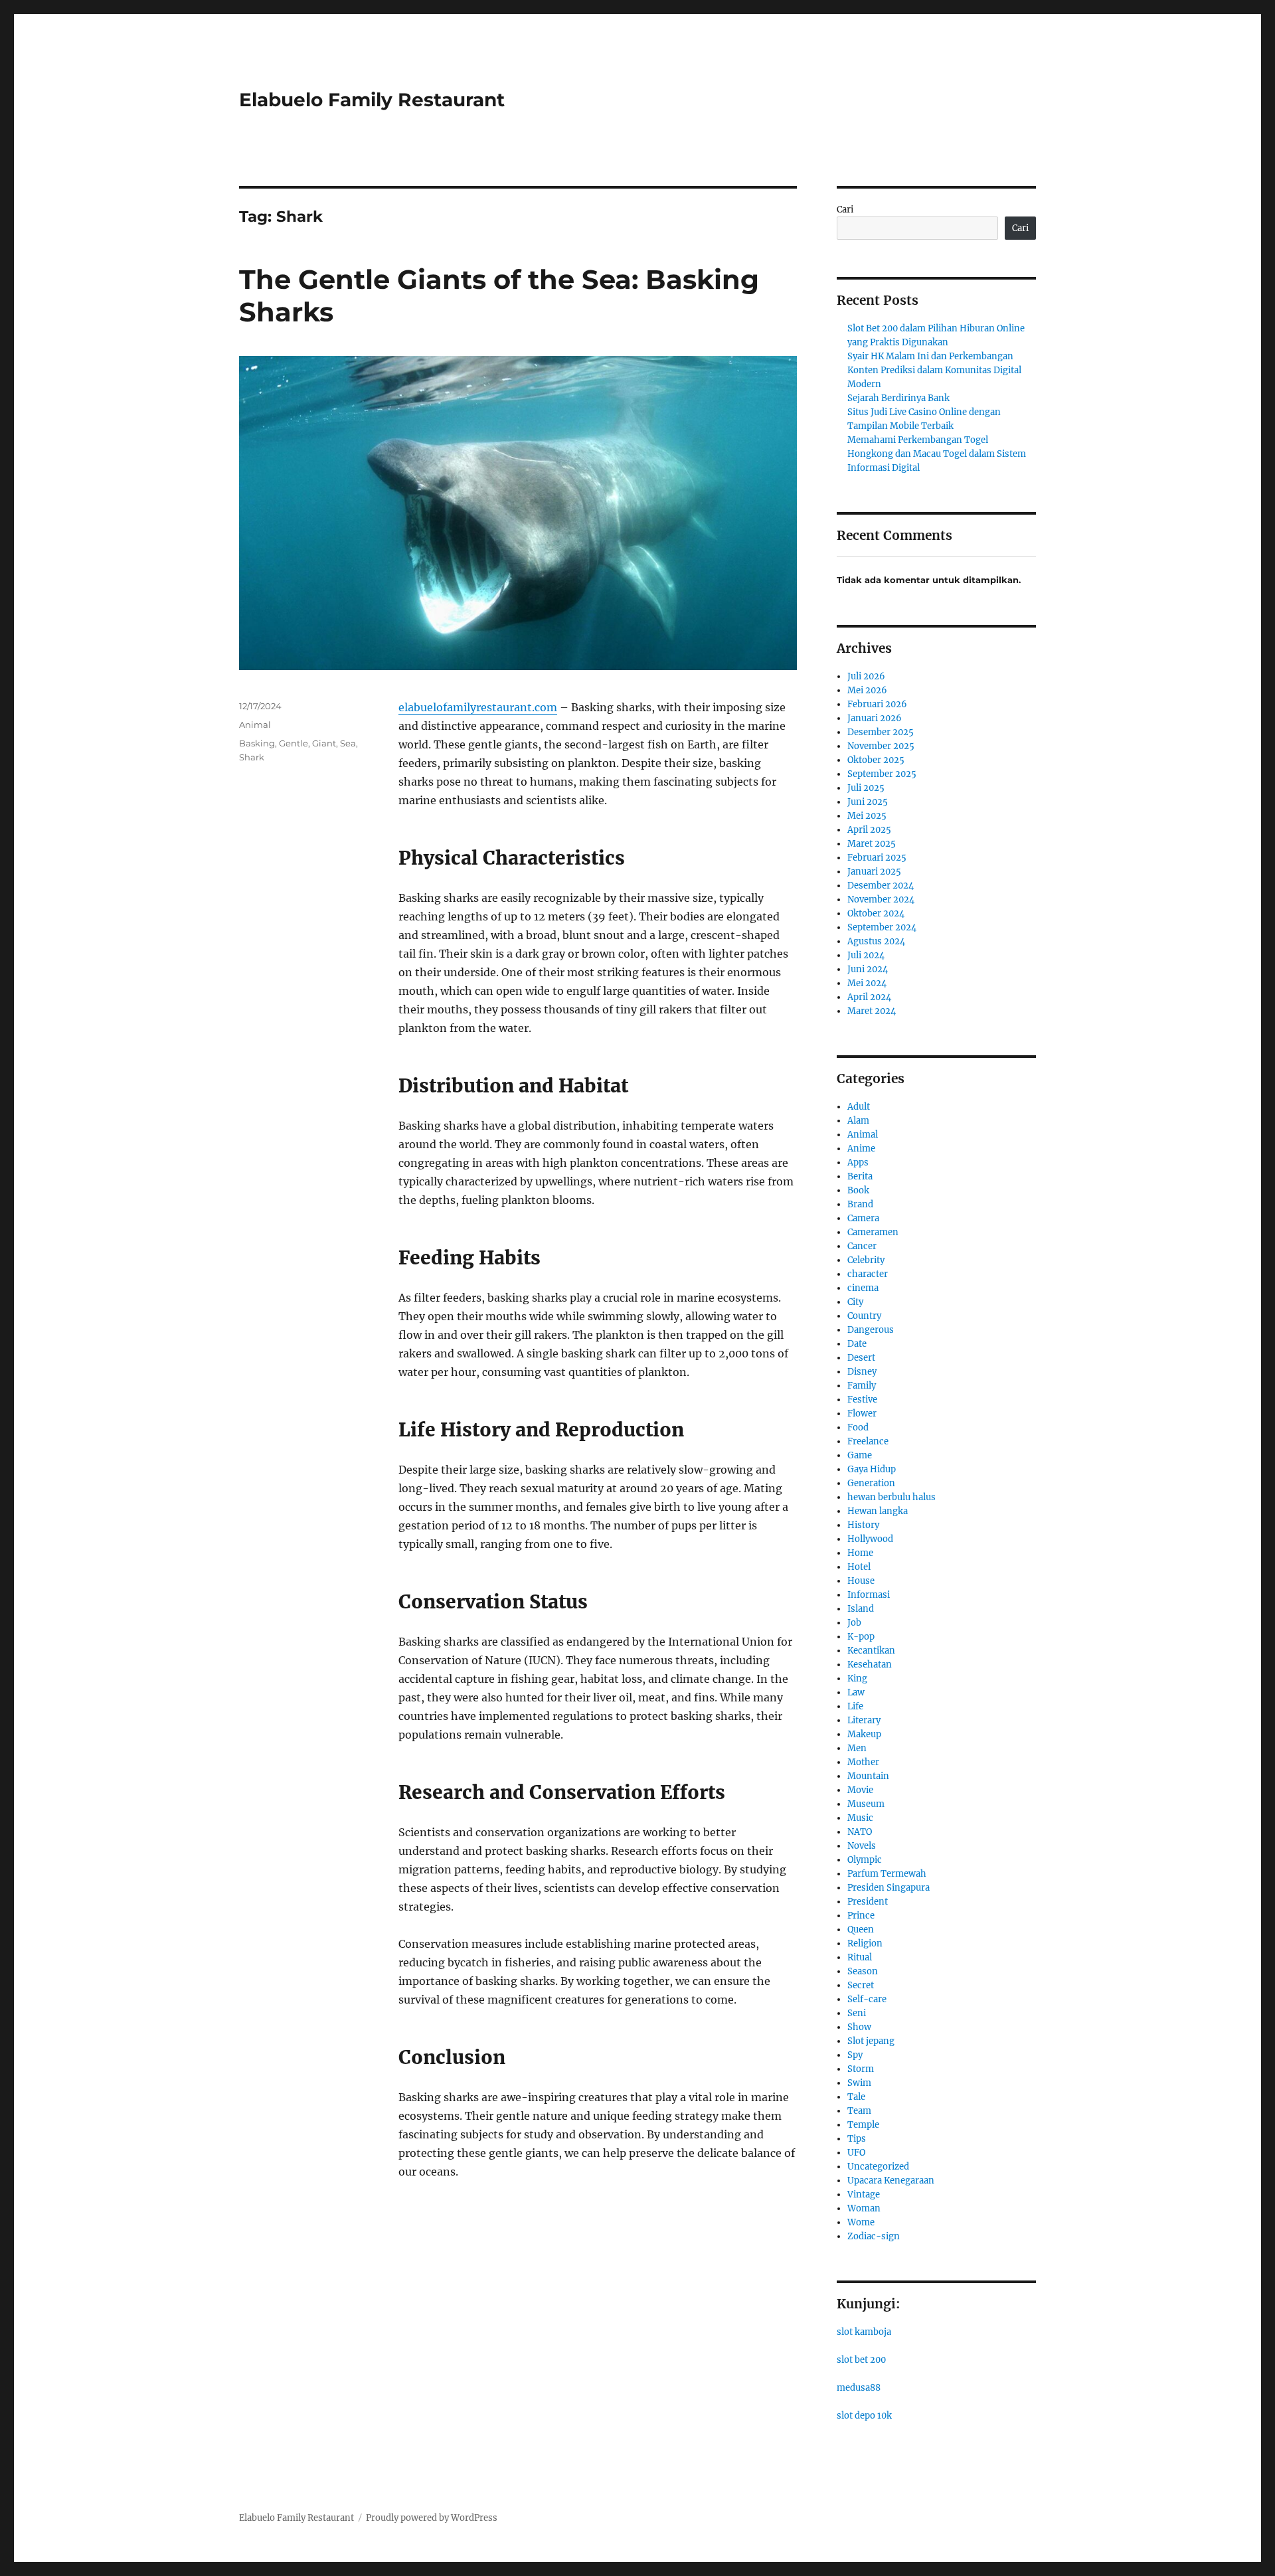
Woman (864, 2208)
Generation (871, 1483)
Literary (864, 1720)
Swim (859, 2083)
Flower (862, 1414)
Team (859, 2111)
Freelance (868, 1441)
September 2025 (882, 774)
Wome (861, 2222)
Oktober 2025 (876, 760)
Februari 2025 (877, 858)
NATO (860, 1832)
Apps (858, 1162)
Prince (861, 1916)
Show (859, 2027)
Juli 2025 (866, 788)
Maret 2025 (872, 844)
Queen (861, 1930)
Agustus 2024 (876, 941)
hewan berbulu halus (892, 1497)
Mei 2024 (867, 983)
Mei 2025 (867, 816)
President (868, 1902)
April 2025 (869, 830)
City (855, 1302)
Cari (845, 210)
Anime (861, 1149)
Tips (857, 2139)
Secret (861, 1985)
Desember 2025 (881, 732)
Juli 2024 (866, 955)
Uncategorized (878, 2167)
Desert (861, 1358)
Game (860, 1455)
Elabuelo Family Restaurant (372, 100)
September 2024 (882, 927)
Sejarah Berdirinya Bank (898, 398)
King (857, 1678)
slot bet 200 (861, 2360)
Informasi (869, 1595)
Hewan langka (878, 1511)
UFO (856, 2153)
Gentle (294, 743)
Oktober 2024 (876, 913)
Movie (860, 1790)
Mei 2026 (867, 690)
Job (854, 1623)
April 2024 (869, 997)
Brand (860, 1204)
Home (860, 1553)
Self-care (867, 1999)
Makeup (864, 1734)
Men (857, 1748)
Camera (863, 1218)
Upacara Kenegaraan (891, 2181)
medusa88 (859, 2388)
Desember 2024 (881, 886)
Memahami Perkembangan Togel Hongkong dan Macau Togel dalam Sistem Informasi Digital (937, 454)
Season (863, 1971)
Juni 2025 (868, 802)
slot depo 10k (864, 2416)
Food (858, 1427)
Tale (856, 2097)
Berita (860, 1176)
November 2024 (881, 900)
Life (855, 1706)
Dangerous (871, 1330)
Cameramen (873, 1232)
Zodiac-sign (874, 2236)
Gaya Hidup (872, 1469)
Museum (866, 1804)
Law (856, 1692)
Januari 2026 (875, 718)
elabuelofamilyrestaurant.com (478, 707)
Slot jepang (871, 2041)
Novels (862, 1846)
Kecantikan (871, 1651)
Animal (255, 725)
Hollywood (870, 1539)
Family (862, 1386)
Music (860, 1818)
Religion (865, 1943)
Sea (348, 743)
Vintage (864, 2194)
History (863, 1525)
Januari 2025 (874, 872)
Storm (861, 2069)
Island (861, 1609)
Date (857, 1344)
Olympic (865, 1860)
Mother (863, 1762)
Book (858, 1190)
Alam (858, 1121)
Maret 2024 (872, 1011)
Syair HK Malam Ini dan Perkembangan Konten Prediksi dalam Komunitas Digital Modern (934, 370)
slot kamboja (864, 2332)
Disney (862, 1372)
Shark (252, 757)
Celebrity (866, 1260)
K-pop (861, 1637)
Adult (859, 1107)
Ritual (860, 1957)
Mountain (868, 1776)
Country (864, 1316)
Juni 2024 (868, 969)
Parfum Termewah (887, 1874)
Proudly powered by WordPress (432, 2518)
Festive (862, 1400)
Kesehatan (870, 1665)
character (868, 1274)
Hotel (859, 1567)
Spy (855, 2055)
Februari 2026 (877, 704)
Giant (324, 743)
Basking (257, 743)
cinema (863, 1288)
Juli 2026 (866, 676)
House (861, 1581)
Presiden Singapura (889, 1888)
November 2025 (881, 746)
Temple (863, 2125)
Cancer (862, 1246)
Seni (857, 2013)
